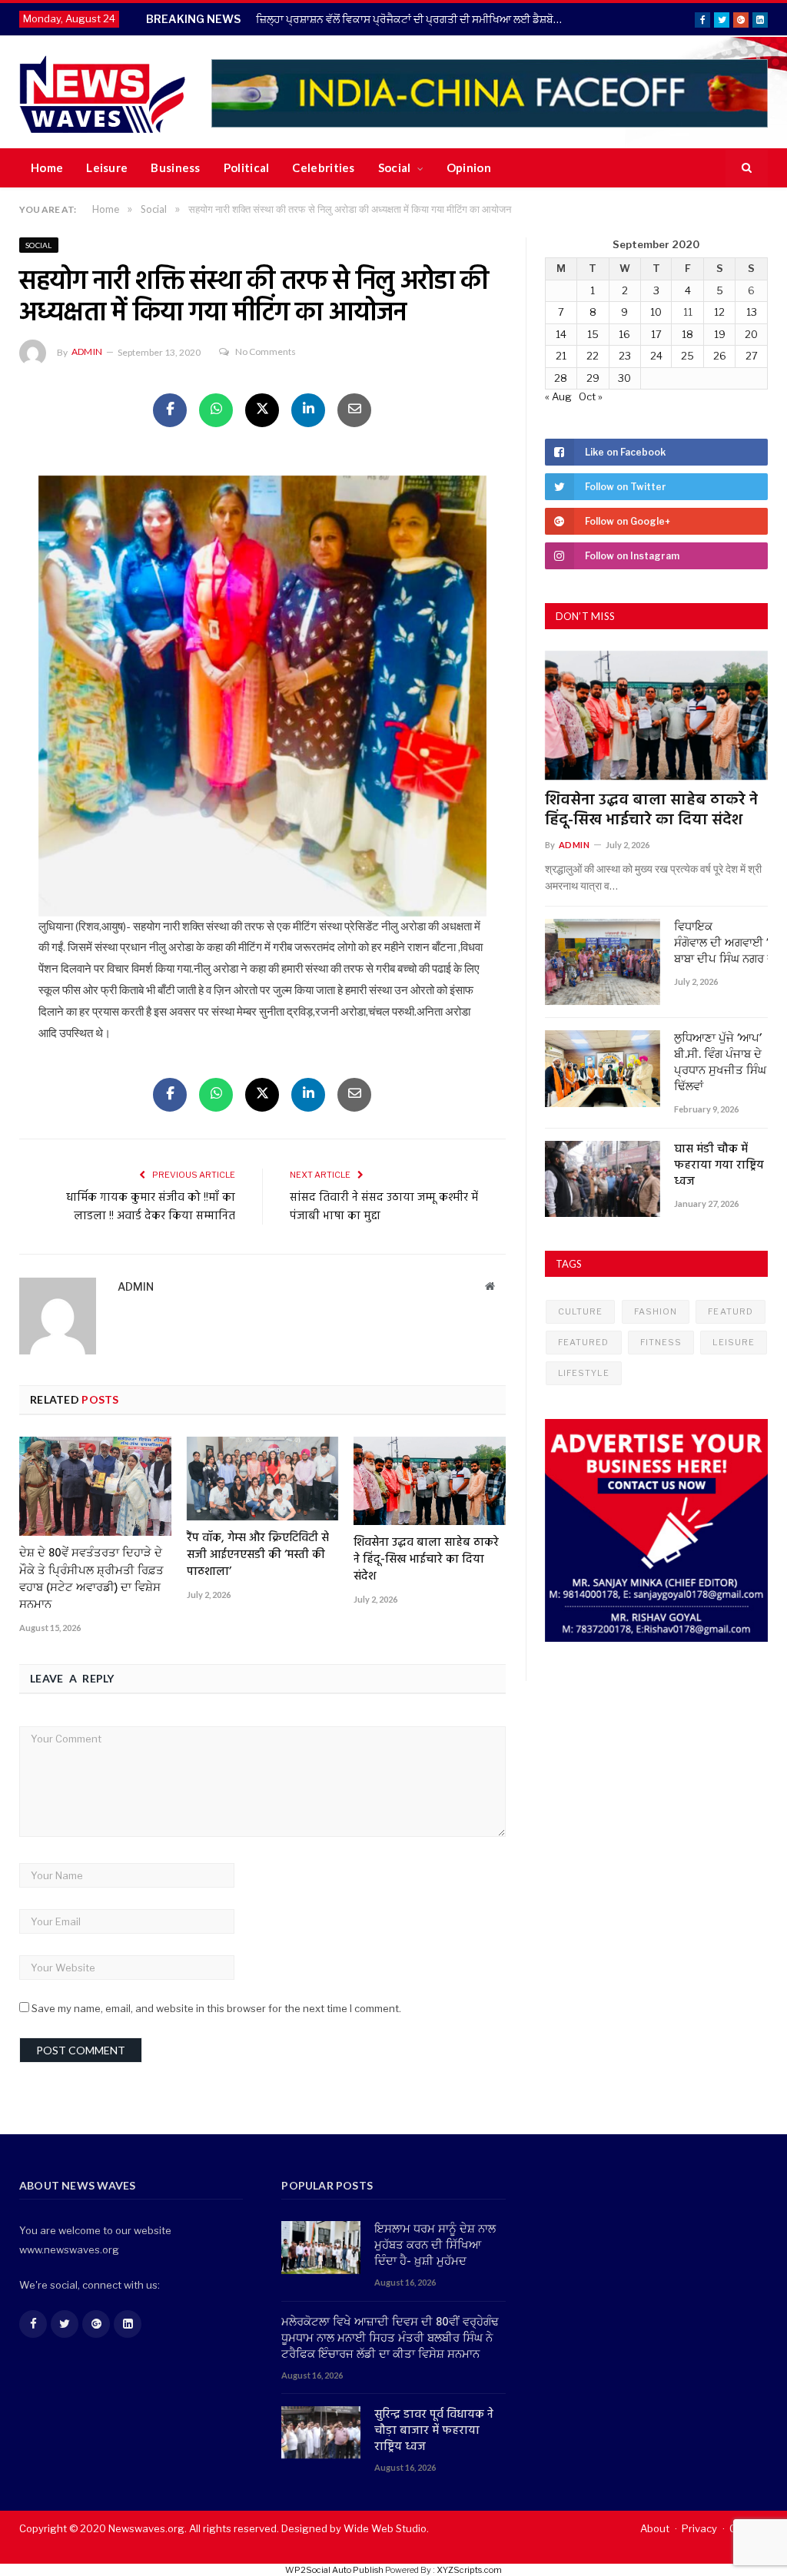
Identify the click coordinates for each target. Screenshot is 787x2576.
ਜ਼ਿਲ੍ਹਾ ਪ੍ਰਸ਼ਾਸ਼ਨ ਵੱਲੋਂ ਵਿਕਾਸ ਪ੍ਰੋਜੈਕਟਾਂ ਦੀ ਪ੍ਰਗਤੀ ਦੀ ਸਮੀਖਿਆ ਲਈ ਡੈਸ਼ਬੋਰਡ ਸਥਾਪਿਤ (413, 19)
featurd (731, 1311)
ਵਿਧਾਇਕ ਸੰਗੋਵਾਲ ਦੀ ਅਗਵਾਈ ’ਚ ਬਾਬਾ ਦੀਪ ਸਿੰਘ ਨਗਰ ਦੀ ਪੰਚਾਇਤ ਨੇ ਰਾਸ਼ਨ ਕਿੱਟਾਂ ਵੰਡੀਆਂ (721, 944)
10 (656, 312)
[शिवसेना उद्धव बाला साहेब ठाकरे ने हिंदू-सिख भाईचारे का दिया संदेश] (430, 1481)
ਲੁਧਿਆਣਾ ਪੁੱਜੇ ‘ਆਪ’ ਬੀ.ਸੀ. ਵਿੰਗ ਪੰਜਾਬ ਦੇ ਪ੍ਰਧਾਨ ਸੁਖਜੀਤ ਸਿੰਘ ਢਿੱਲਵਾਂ (720, 1063)
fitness (661, 1342)
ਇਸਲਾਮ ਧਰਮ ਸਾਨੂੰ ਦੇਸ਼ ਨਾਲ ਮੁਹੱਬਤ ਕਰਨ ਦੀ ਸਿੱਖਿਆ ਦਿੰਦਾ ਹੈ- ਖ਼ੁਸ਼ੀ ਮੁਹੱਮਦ (435, 2246)
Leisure (107, 167)
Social (395, 167)
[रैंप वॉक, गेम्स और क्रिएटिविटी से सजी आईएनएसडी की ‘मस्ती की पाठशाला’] (263, 1479)
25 (687, 356)
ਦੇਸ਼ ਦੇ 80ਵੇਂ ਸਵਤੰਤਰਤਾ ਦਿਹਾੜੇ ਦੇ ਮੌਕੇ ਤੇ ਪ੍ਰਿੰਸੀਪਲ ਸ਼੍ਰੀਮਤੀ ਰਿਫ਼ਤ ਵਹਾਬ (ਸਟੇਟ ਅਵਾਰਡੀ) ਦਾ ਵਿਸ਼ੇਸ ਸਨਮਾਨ (91, 1579)
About (655, 2528)
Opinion (469, 167)
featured (584, 1342)
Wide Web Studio (385, 2528)
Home (47, 167)
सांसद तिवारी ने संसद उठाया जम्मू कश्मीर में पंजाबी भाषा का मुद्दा (384, 1207)
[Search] (747, 168)
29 (593, 378)
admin (87, 351)
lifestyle (584, 1373)
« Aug (558, 396)
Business (175, 167)
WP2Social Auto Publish (334, 2570)
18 (687, 334)
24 (656, 356)
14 (561, 334)
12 (719, 312)
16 (624, 334)
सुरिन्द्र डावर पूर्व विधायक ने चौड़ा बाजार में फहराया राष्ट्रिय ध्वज (434, 2431)
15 (593, 334)
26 (720, 356)
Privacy (699, 2528)
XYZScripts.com (469, 2570)
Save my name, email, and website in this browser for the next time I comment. (216, 2008)
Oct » (591, 396)
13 (752, 312)
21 (561, 356)
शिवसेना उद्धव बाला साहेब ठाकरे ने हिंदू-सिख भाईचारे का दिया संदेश (426, 1560)
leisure (734, 1342)
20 (751, 334)
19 (720, 334)
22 (593, 356)
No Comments (266, 351)
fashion (656, 1311)
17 (656, 334)
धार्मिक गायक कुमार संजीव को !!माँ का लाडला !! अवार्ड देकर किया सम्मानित (151, 1207)
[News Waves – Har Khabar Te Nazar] (103, 92)
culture (581, 1311)
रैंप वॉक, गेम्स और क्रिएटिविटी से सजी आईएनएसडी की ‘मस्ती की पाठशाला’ (258, 1555)
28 (561, 378)
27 (752, 356)
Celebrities (323, 167)
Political (247, 167)
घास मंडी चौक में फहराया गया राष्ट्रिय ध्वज (719, 1166)
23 (625, 356)
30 (624, 378)
